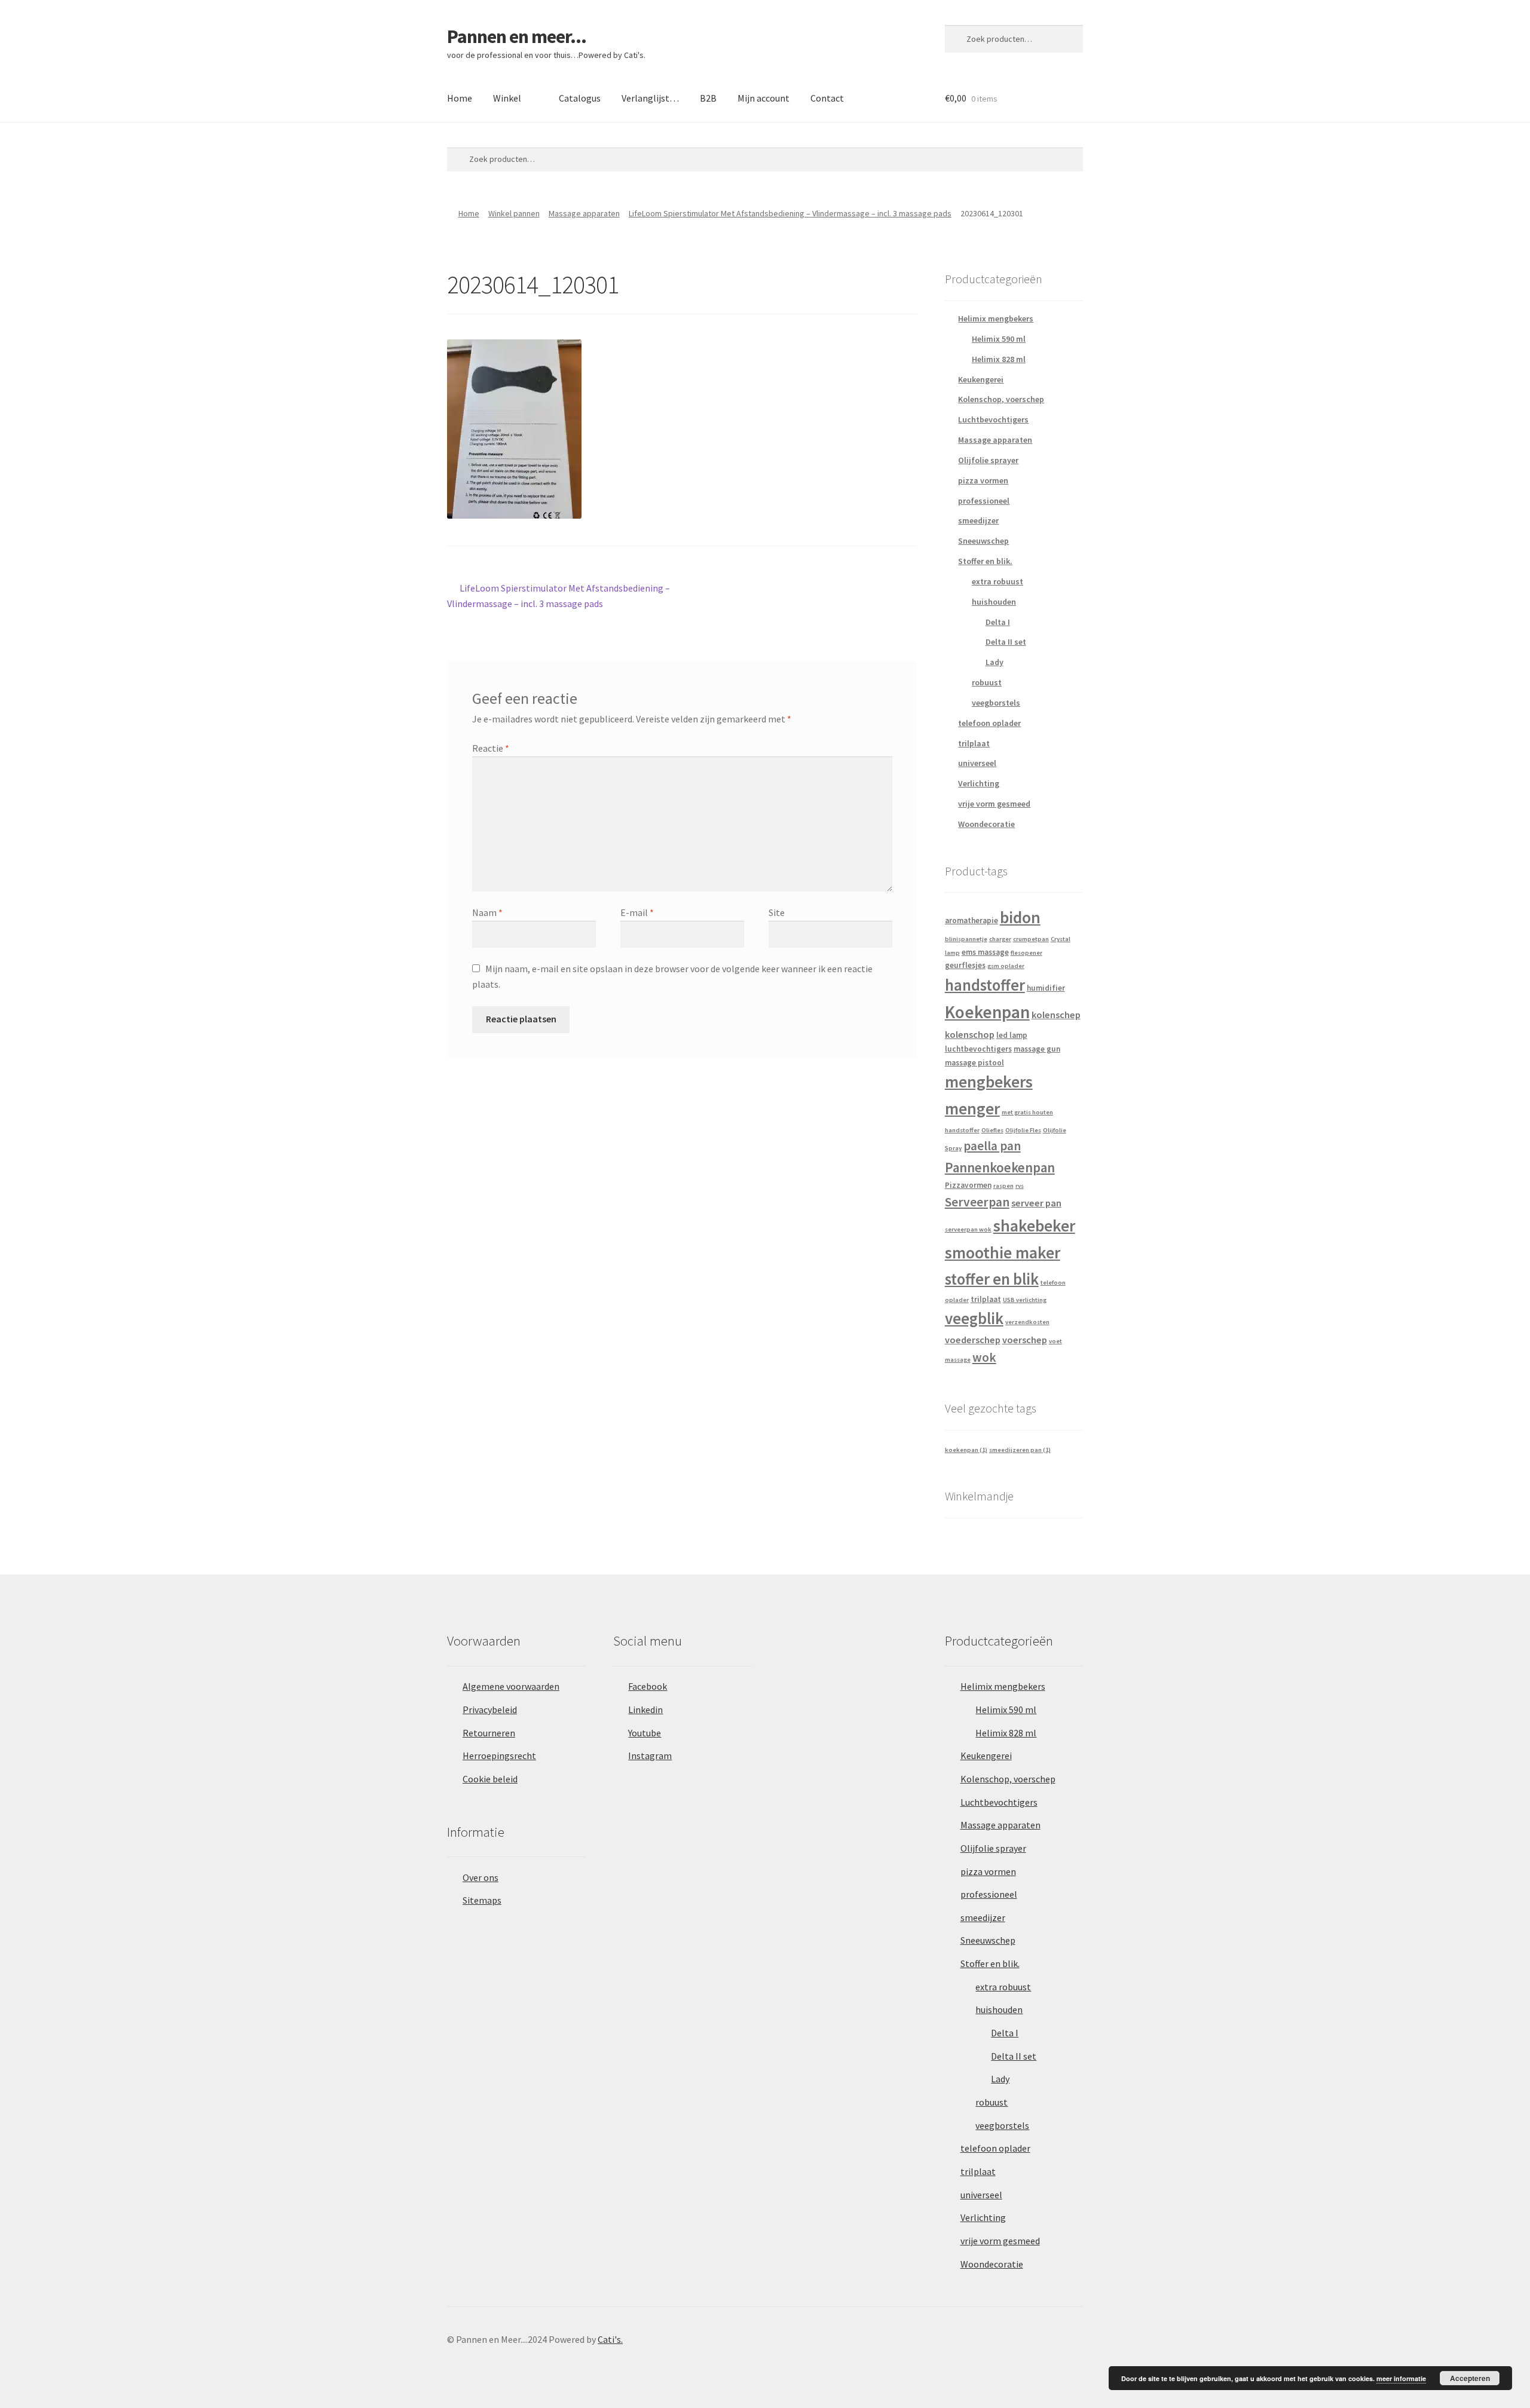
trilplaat (974, 743)
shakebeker (1034, 1226)
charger (1000, 939)
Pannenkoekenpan (1000, 1167)
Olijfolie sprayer (988, 460)
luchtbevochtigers (978, 1049)
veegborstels (996, 703)
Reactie (491, 748)
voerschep (1025, 1340)
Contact (827, 98)
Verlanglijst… (650, 98)
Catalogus (580, 98)
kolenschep (1056, 1015)
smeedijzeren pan (1020, 1450)
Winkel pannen (514, 213)
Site (777, 912)
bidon (1020, 917)
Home (460, 98)
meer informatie (1401, 2378)
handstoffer (985, 985)
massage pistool (974, 1063)
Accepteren (1470, 2378)
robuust (987, 682)
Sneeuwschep (983, 541)
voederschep (973, 1340)
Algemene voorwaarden (511, 1686)
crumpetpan (1031, 939)
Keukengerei (981, 379)
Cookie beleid (490, 1779)
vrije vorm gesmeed (994, 804)
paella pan (992, 1146)
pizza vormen (983, 480)
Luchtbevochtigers (993, 419)
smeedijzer (978, 520)
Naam (487, 912)
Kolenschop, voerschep (1001, 399)
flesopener (1026, 953)
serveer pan (1036, 1203)
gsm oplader (1006, 966)
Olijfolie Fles (1023, 1130)
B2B (708, 98)
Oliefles (992, 1130)
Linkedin (645, 1710)
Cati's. (610, 2339)
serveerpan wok (968, 1229)
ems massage (985, 952)
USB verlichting (1025, 1300)
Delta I (998, 622)
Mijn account (764, 98)
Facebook (648, 1686)
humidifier (1046, 988)
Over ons (481, 1877)
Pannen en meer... (517, 36)
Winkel (507, 98)
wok (984, 1357)
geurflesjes (965, 965)
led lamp (1012, 1035)
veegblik (974, 1318)
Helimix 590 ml (999, 339)
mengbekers (989, 1082)
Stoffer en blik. (985, 561)
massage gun (1037, 1049)
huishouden (994, 602)
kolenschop (970, 1034)
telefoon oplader (989, 723)
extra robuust (997, 581)
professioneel (984, 501)
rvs (1020, 1186)
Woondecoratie (986, 824)
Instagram (650, 1756)
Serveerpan (977, 1202)
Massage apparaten (584, 213)
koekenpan (966, 1450)
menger (972, 1109)
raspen (1003, 1186)
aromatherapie (971, 920)
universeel (977, 763)
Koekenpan (987, 1012)
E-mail (637, 912)
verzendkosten (1027, 1322)
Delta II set (1006, 642)
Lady (994, 662)
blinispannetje (966, 939)
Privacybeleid (490, 1710)
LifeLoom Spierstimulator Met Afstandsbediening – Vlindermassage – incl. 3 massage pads (790, 213)
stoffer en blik (992, 1279)
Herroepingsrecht (499, 1756)
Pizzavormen (968, 1185)
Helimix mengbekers (996, 318)
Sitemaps (482, 1900)
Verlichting (979, 783)
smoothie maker (1003, 1253)
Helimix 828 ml (999, 359)
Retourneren (489, 1733)
